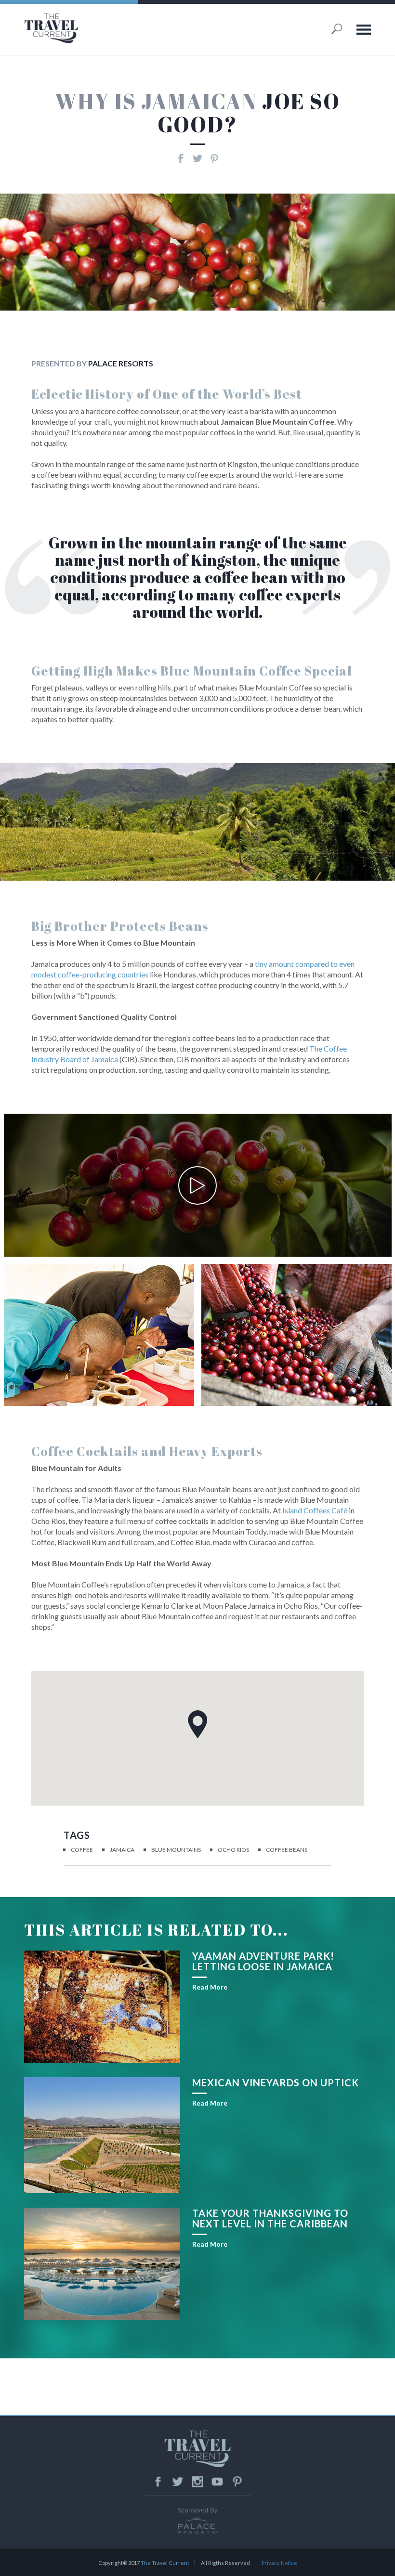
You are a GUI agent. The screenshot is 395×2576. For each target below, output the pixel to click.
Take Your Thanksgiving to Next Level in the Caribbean (270, 2218)
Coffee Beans (287, 1850)
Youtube (217, 2482)
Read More (210, 1987)
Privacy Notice (279, 2563)
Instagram (197, 2482)
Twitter (178, 2482)
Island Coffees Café (315, 1510)
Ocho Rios (233, 1850)
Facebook (158, 2482)
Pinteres (237, 2482)
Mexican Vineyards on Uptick (276, 2082)
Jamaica (122, 1850)
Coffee (82, 1850)
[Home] (84, 28)
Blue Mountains (176, 1850)
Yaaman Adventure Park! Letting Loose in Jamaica (263, 1961)
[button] (197, 1724)
